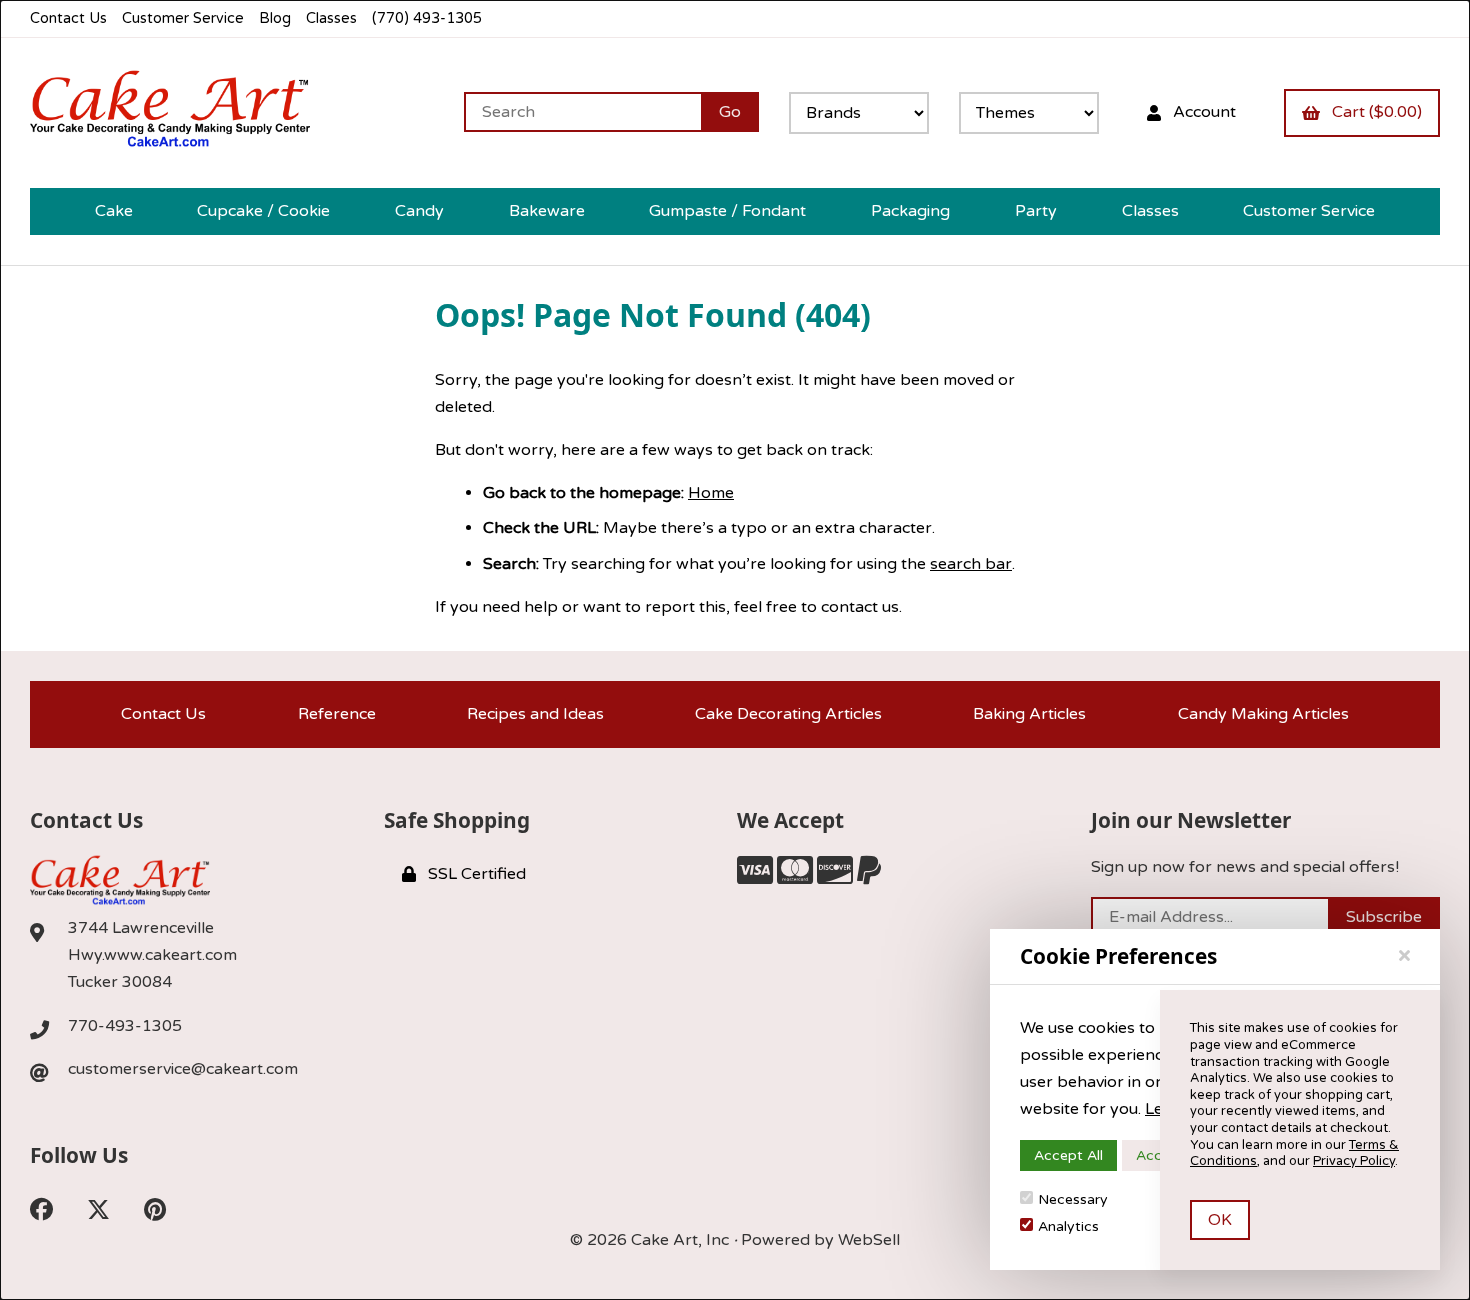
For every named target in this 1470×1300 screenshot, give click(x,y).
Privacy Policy (1354, 1161)
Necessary (1073, 1199)
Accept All (1068, 1155)
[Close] (1404, 956)
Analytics (1068, 1226)
